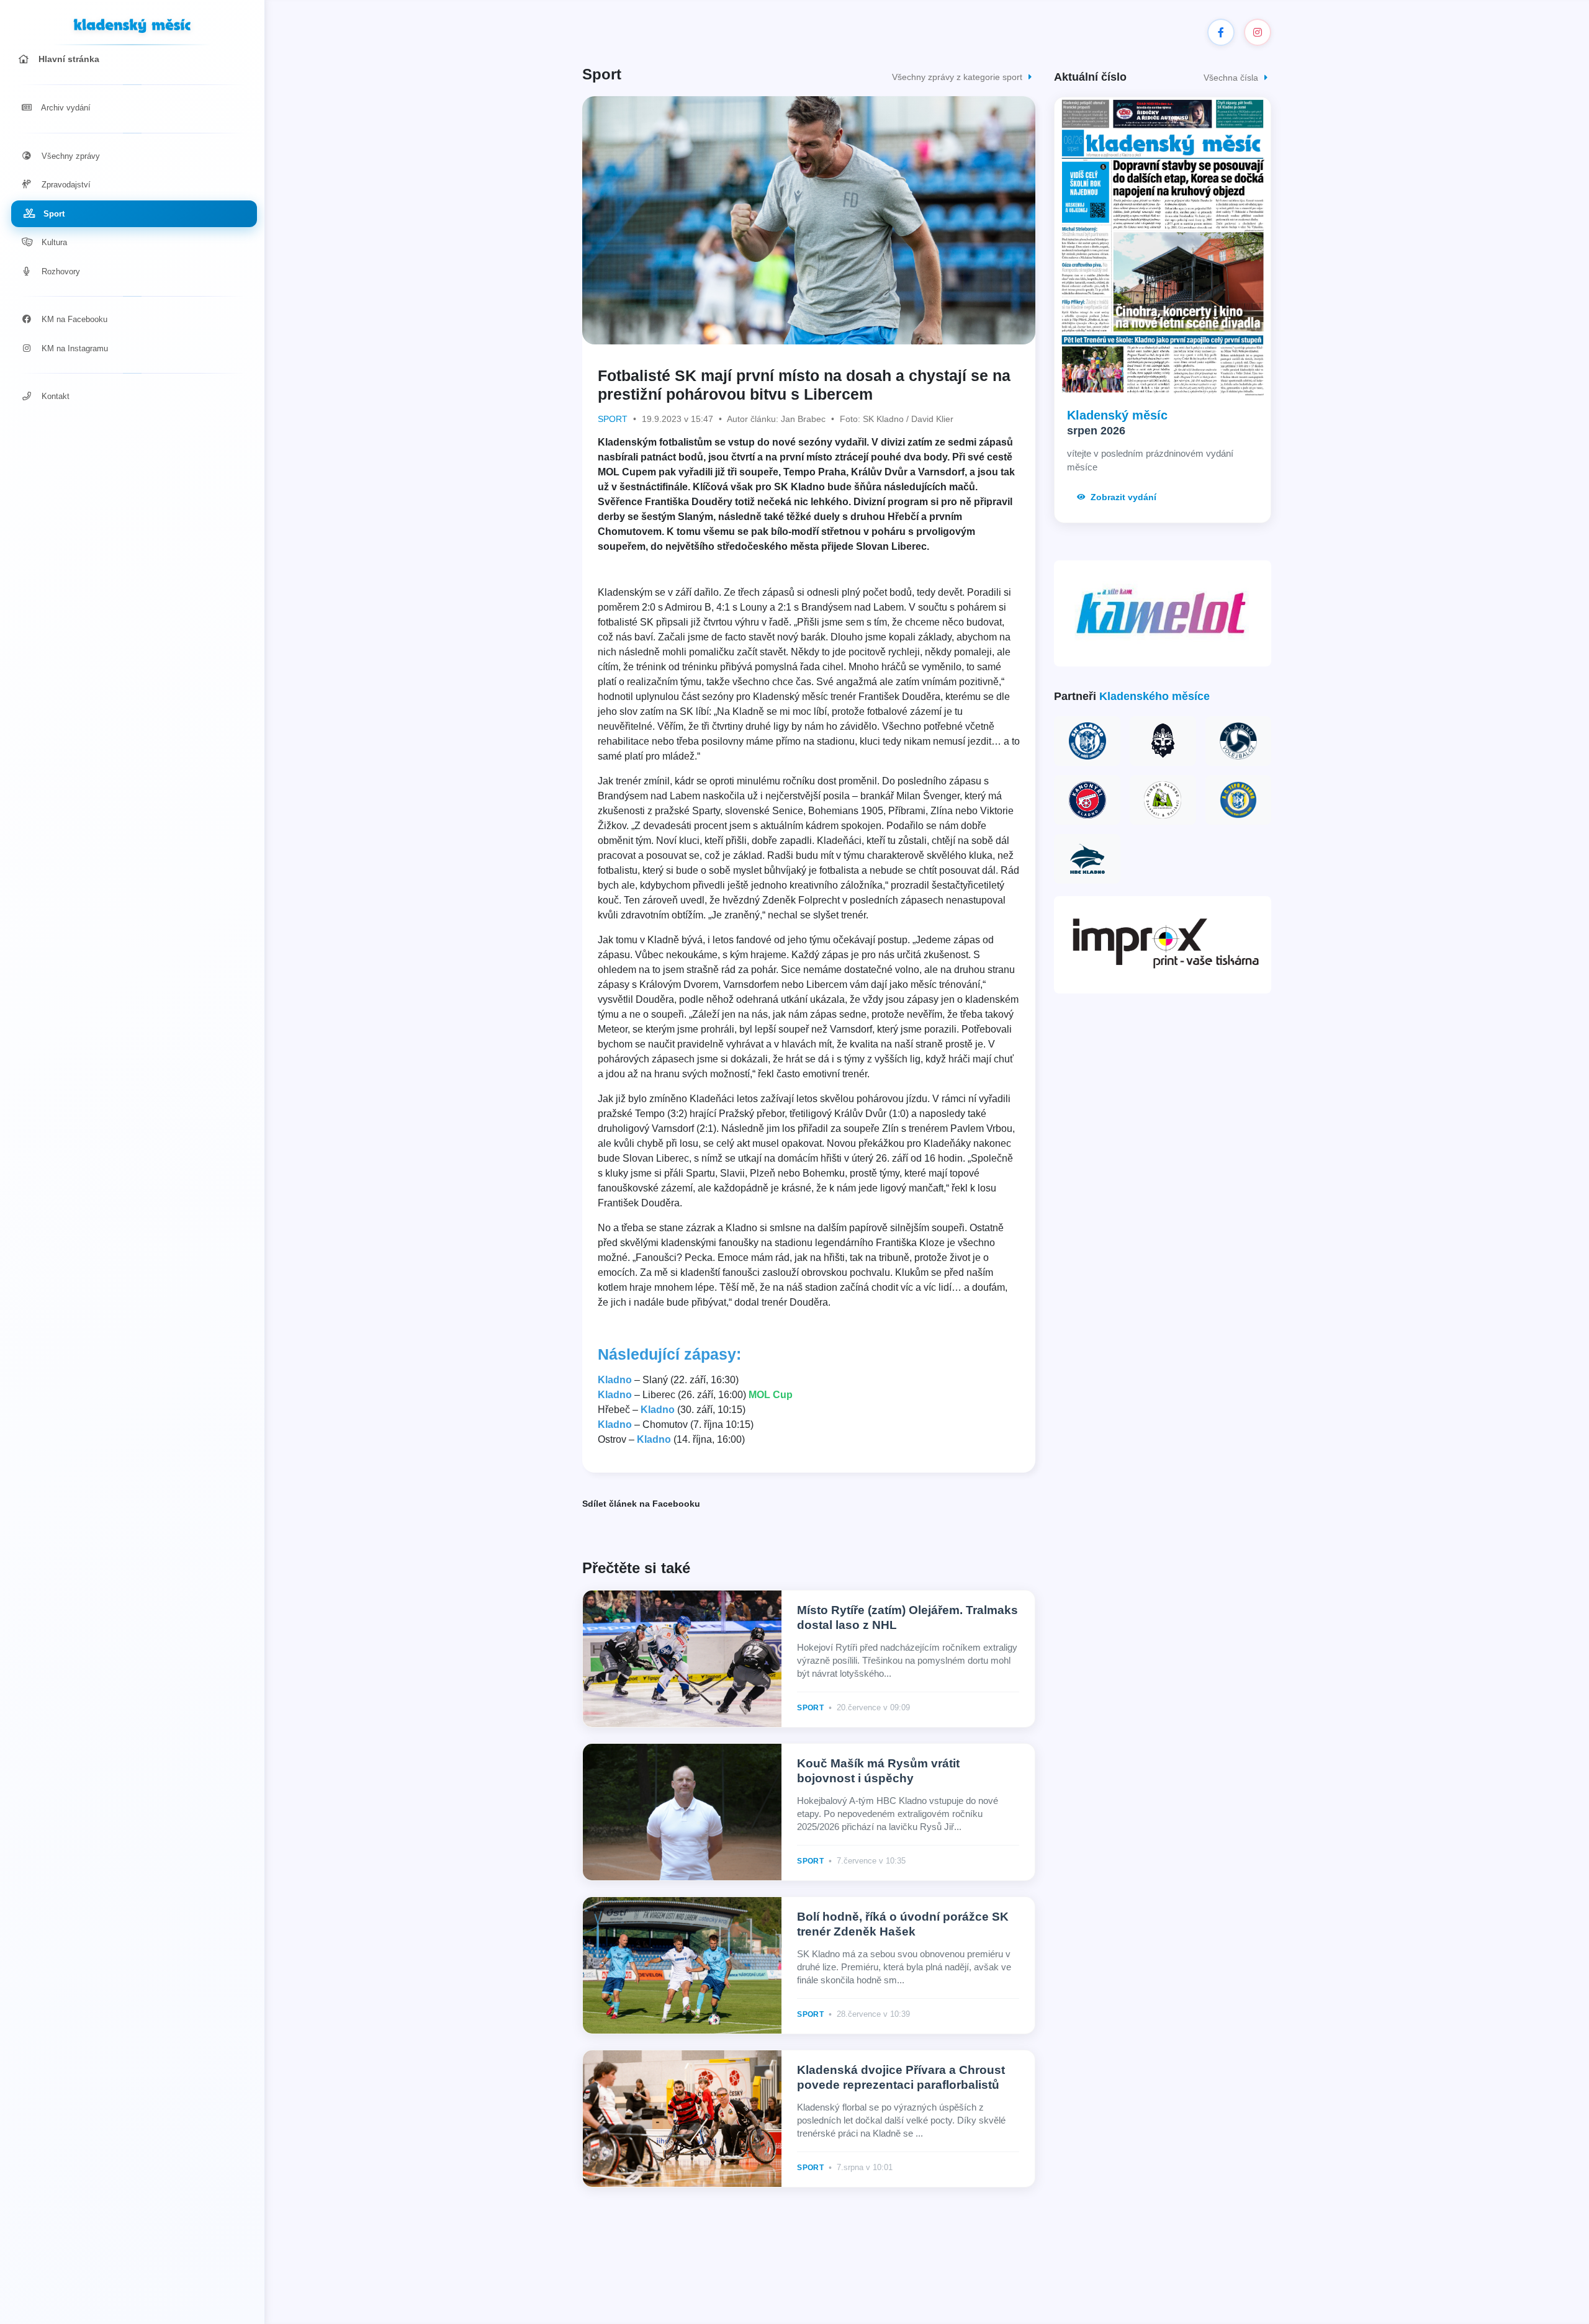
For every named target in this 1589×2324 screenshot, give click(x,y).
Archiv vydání (65, 108)
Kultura (53, 242)
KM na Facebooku (73, 319)
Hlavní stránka (68, 59)
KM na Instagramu (74, 348)
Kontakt (54, 396)
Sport (53, 214)
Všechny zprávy (70, 156)
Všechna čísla (1232, 78)
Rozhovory (60, 271)
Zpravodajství (65, 185)
